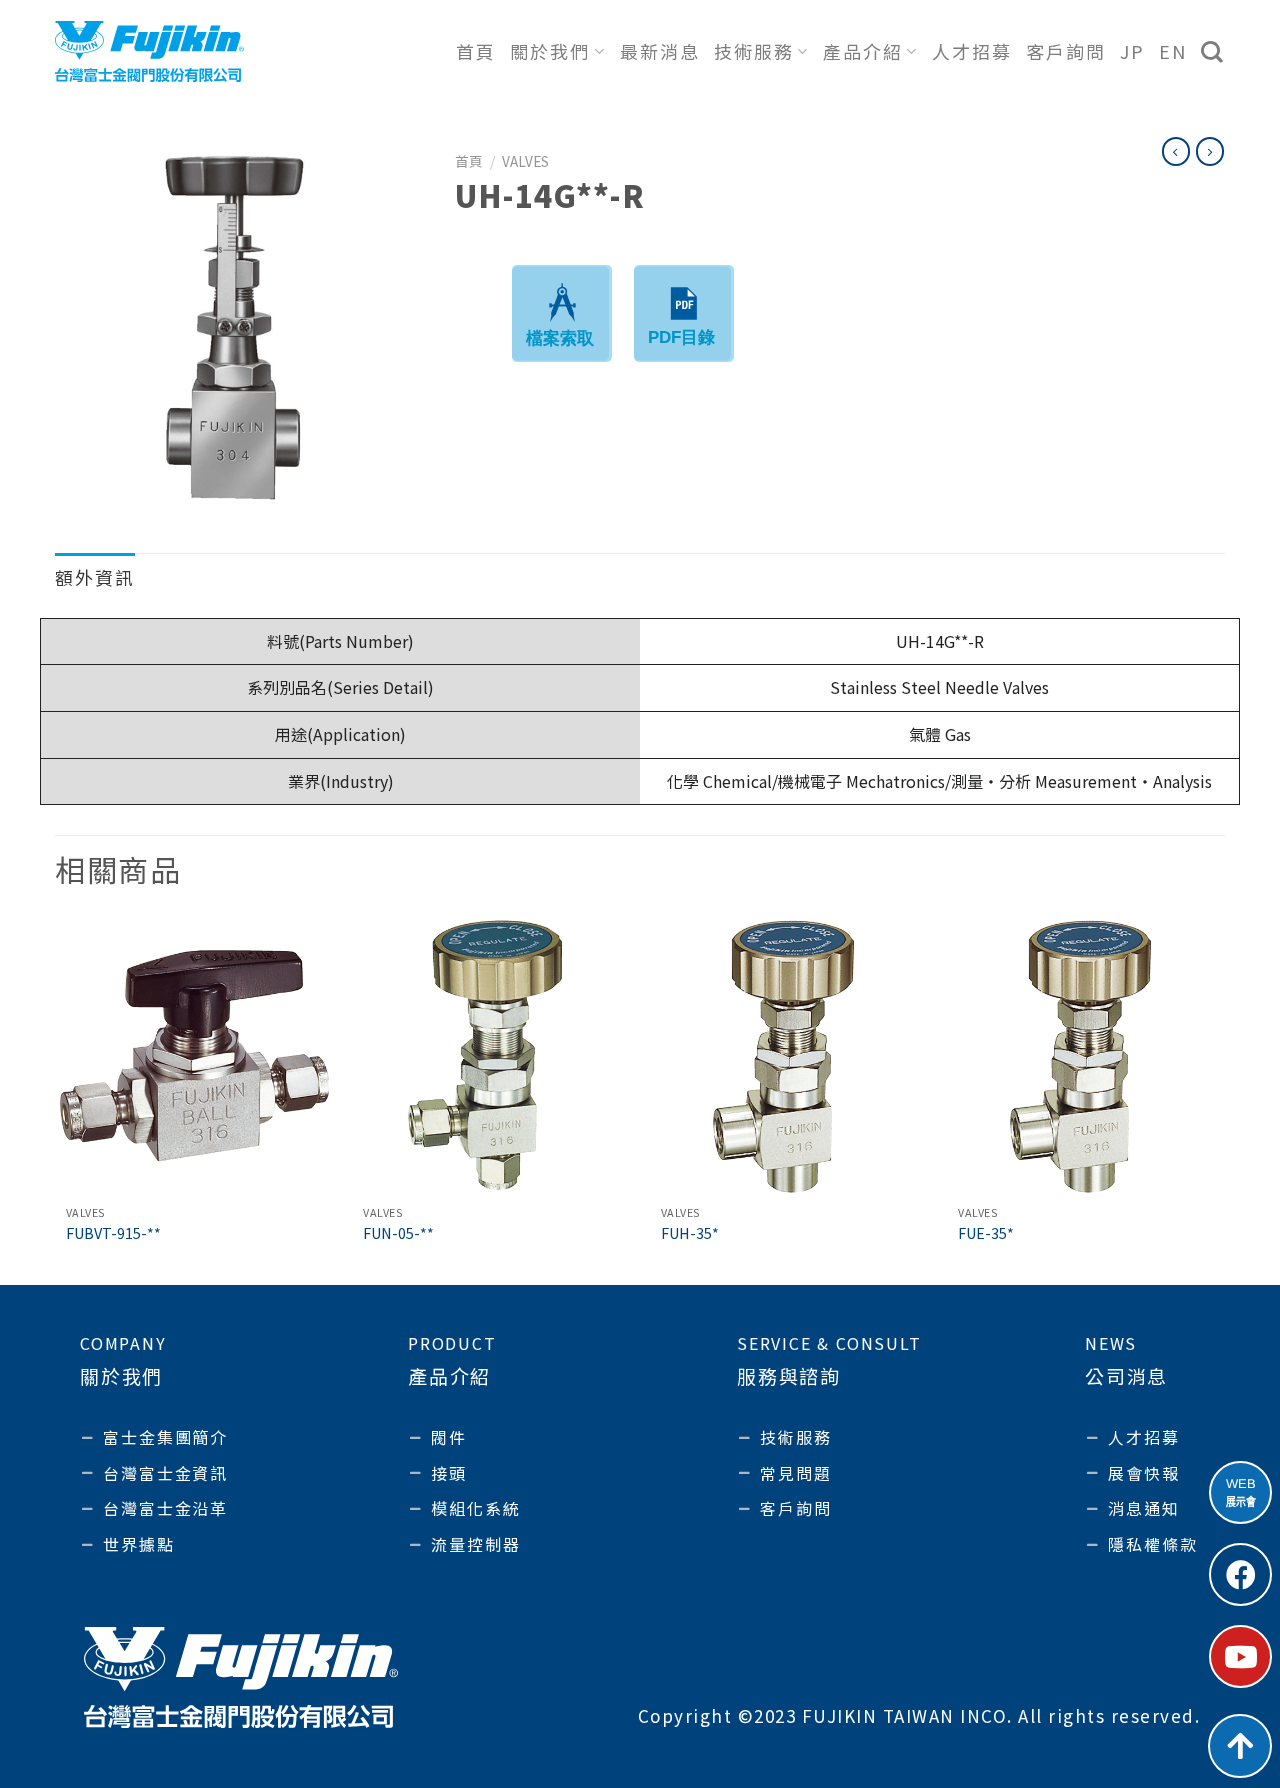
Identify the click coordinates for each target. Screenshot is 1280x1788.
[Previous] (56, 1099)
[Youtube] (1240, 1656)
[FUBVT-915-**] (194, 1056)
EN (1173, 51)
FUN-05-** (398, 1233)
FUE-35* (986, 1233)
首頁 (476, 51)
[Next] (1224, 1099)
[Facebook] (1240, 1574)
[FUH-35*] (789, 1056)
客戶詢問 (1066, 51)
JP (1132, 51)
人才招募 (972, 51)
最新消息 (660, 51)
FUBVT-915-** (113, 1233)
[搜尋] (1213, 52)
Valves (525, 161)
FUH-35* (690, 1233)
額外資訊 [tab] (95, 577)
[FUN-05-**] (491, 1056)
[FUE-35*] (1086, 1056)
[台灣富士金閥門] (149, 51)
